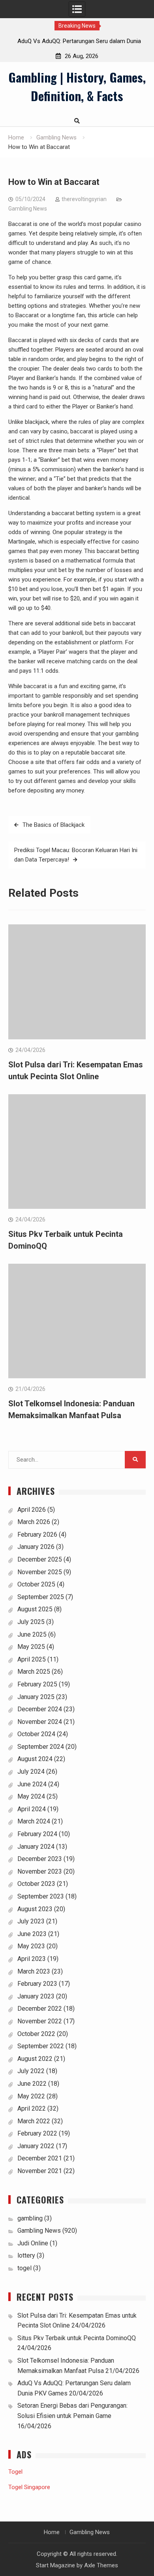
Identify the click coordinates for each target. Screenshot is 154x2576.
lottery (26, 2255)
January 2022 (36, 2146)
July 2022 (31, 2071)
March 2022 (34, 2121)
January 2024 (36, 1847)
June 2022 (32, 2084)
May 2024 (31, 1796)
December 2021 (40, 2158)
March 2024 (34, 1821)
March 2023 (34, 1971)
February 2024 (37, 1834)
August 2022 (35, 2059)
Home (52, 2532)
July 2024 (31, 1772)
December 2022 (40, 2009)
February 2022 (37, 2133)
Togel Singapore (29, 2487)
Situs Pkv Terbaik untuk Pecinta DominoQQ (77, 2338)
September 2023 (41, 1896)
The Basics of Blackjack (54, 825)
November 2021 (40, 2171)
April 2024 (32, 1809)
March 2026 (34, 1522)
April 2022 (32, 2108)
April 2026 (32, 1510)
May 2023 (31, 1946)
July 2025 (31, 1622)
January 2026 (36, 1547)
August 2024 (35, 1759)
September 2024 (41, 1747)
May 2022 (31, 2096)
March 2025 (34, 1672)
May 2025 (31, 1647)
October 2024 (36, 1734)
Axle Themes (101, 2565)
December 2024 (40, 1709)
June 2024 (32, 1784)
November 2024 (40, 1722)
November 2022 (40, 2021)
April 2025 (32, 1659)
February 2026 (37, 1534)
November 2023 (40, 1871)
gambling (30, 2218)
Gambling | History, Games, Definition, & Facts (77, 86)
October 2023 (36, 1884)
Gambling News (28, 209)
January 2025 (36, 1697)
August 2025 (35, 1609)
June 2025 (32, 1634)
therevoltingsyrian (84, 199)
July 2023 (31, 1921)
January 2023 (36, 1996)
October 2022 (36, 2034)
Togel (15, 2472)
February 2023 (37, 1984)
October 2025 (36, 1584)
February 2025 (37, 1684)
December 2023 (40, 1859)
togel (24, 2268)
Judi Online (33, 2243)
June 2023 (32, 1934)
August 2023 (35, 1909)
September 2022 (41, 2046)
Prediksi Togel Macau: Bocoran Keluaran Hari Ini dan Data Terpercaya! (76, 855)
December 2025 (40, 1559)
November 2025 (40, 1572)
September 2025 (41, 1597)
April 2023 (32, 1959)
